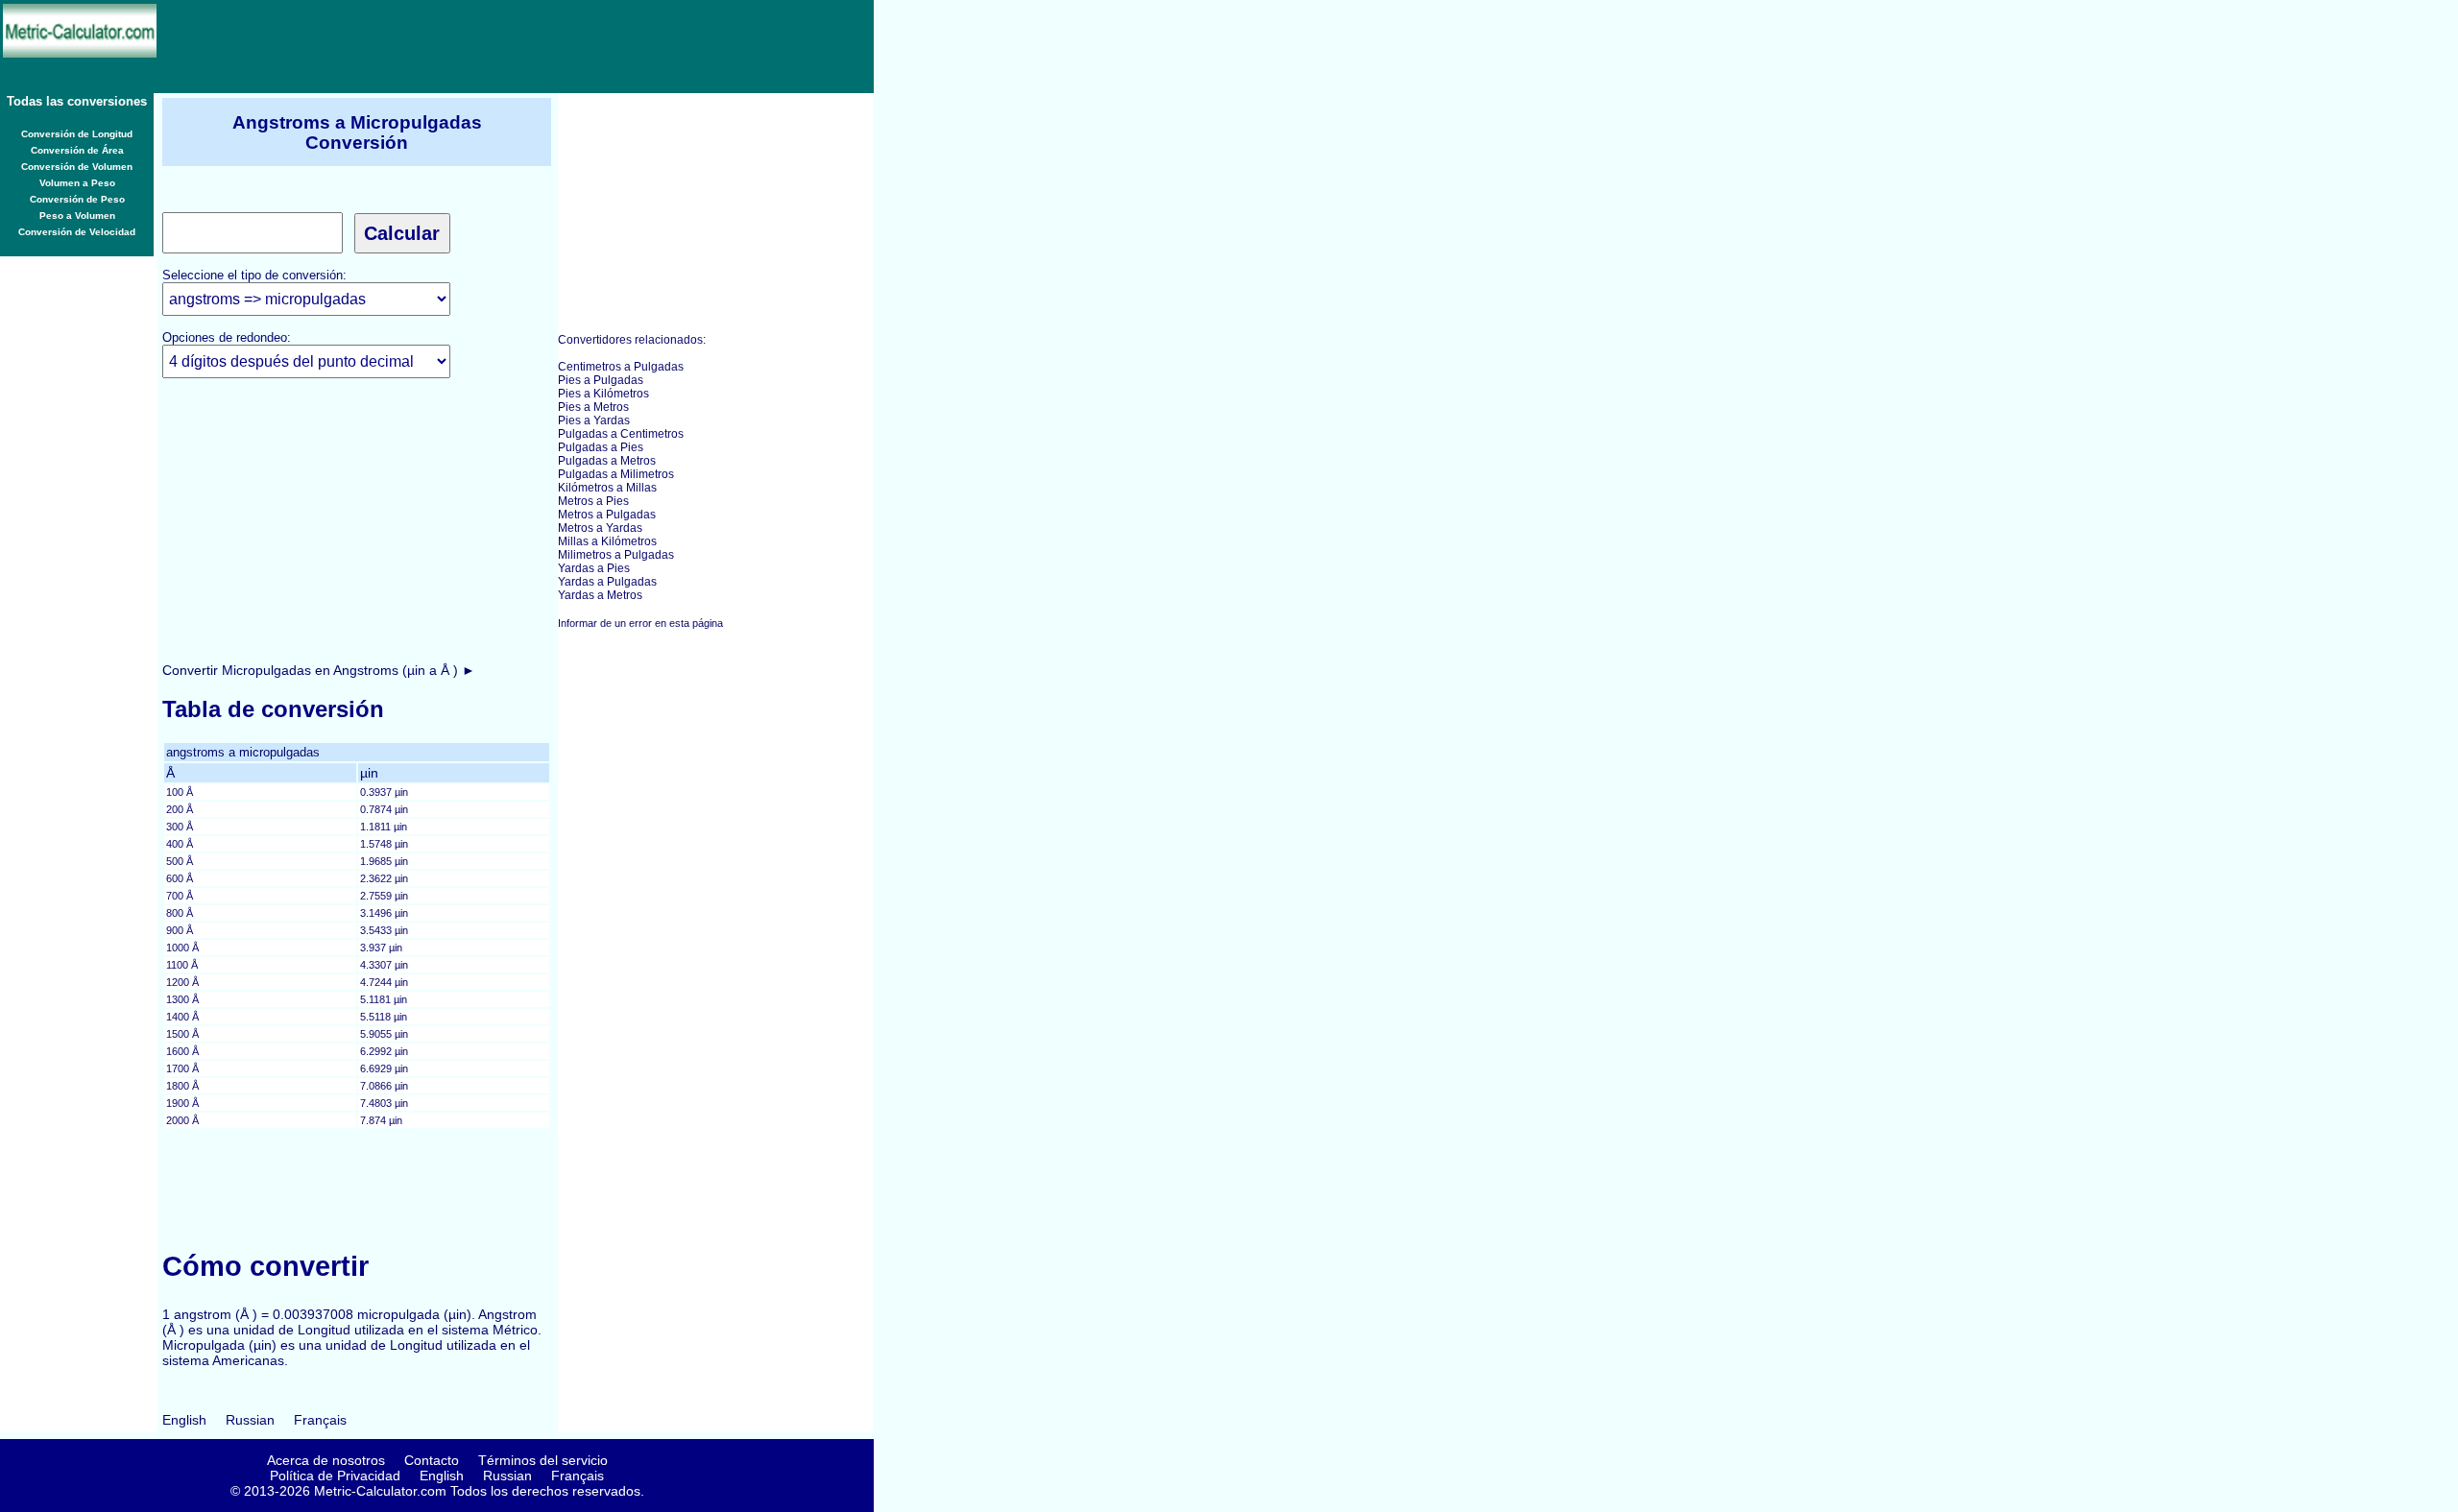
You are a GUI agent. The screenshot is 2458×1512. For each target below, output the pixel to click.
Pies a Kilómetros (603, 394)
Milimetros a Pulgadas (616, 555)
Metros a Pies (593, 501)
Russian (250, 1420)
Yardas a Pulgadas (607, 582)
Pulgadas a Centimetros (621, 434)
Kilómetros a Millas (607, 488)
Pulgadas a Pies (601, 447)
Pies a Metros (593, 407)
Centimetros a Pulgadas (621, 367)
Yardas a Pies (594, 568)
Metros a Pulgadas (607, 515)
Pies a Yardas (594, 420)
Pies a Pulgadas (601, 380)
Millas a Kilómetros (607, 541)
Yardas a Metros (600, 595)
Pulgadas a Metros (607, 461)
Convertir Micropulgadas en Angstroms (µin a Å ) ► (319, 670)
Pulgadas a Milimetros (616, 474)
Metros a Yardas (600, 528)
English (184, 1420)
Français (320, 1420)
